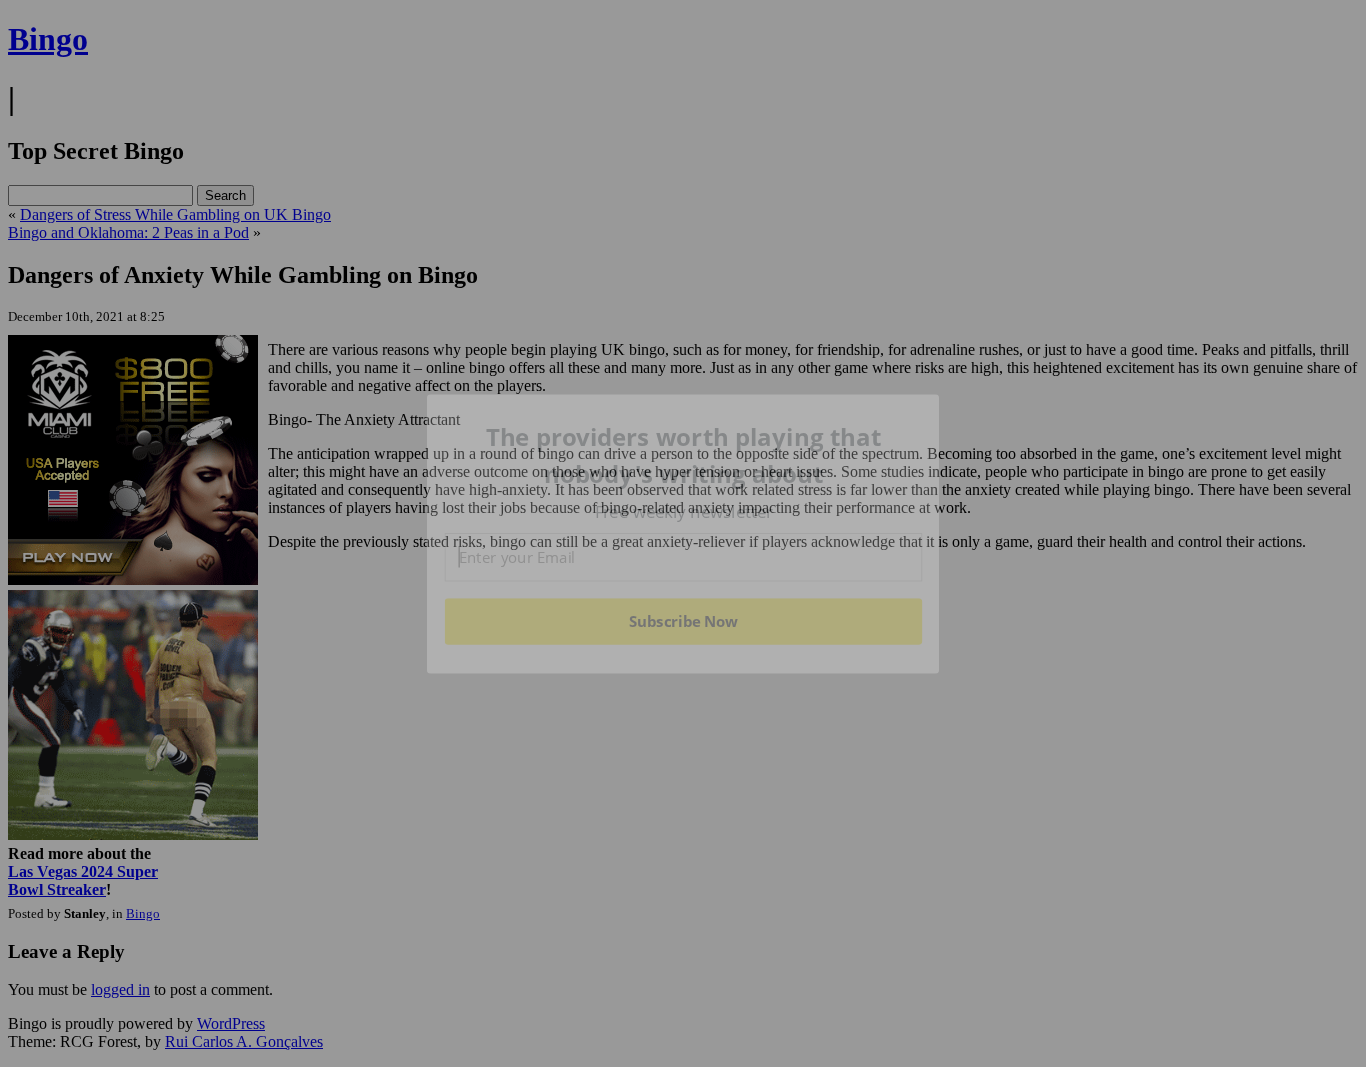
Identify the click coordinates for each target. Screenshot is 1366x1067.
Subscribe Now (684, 621)
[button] (684, 455)
